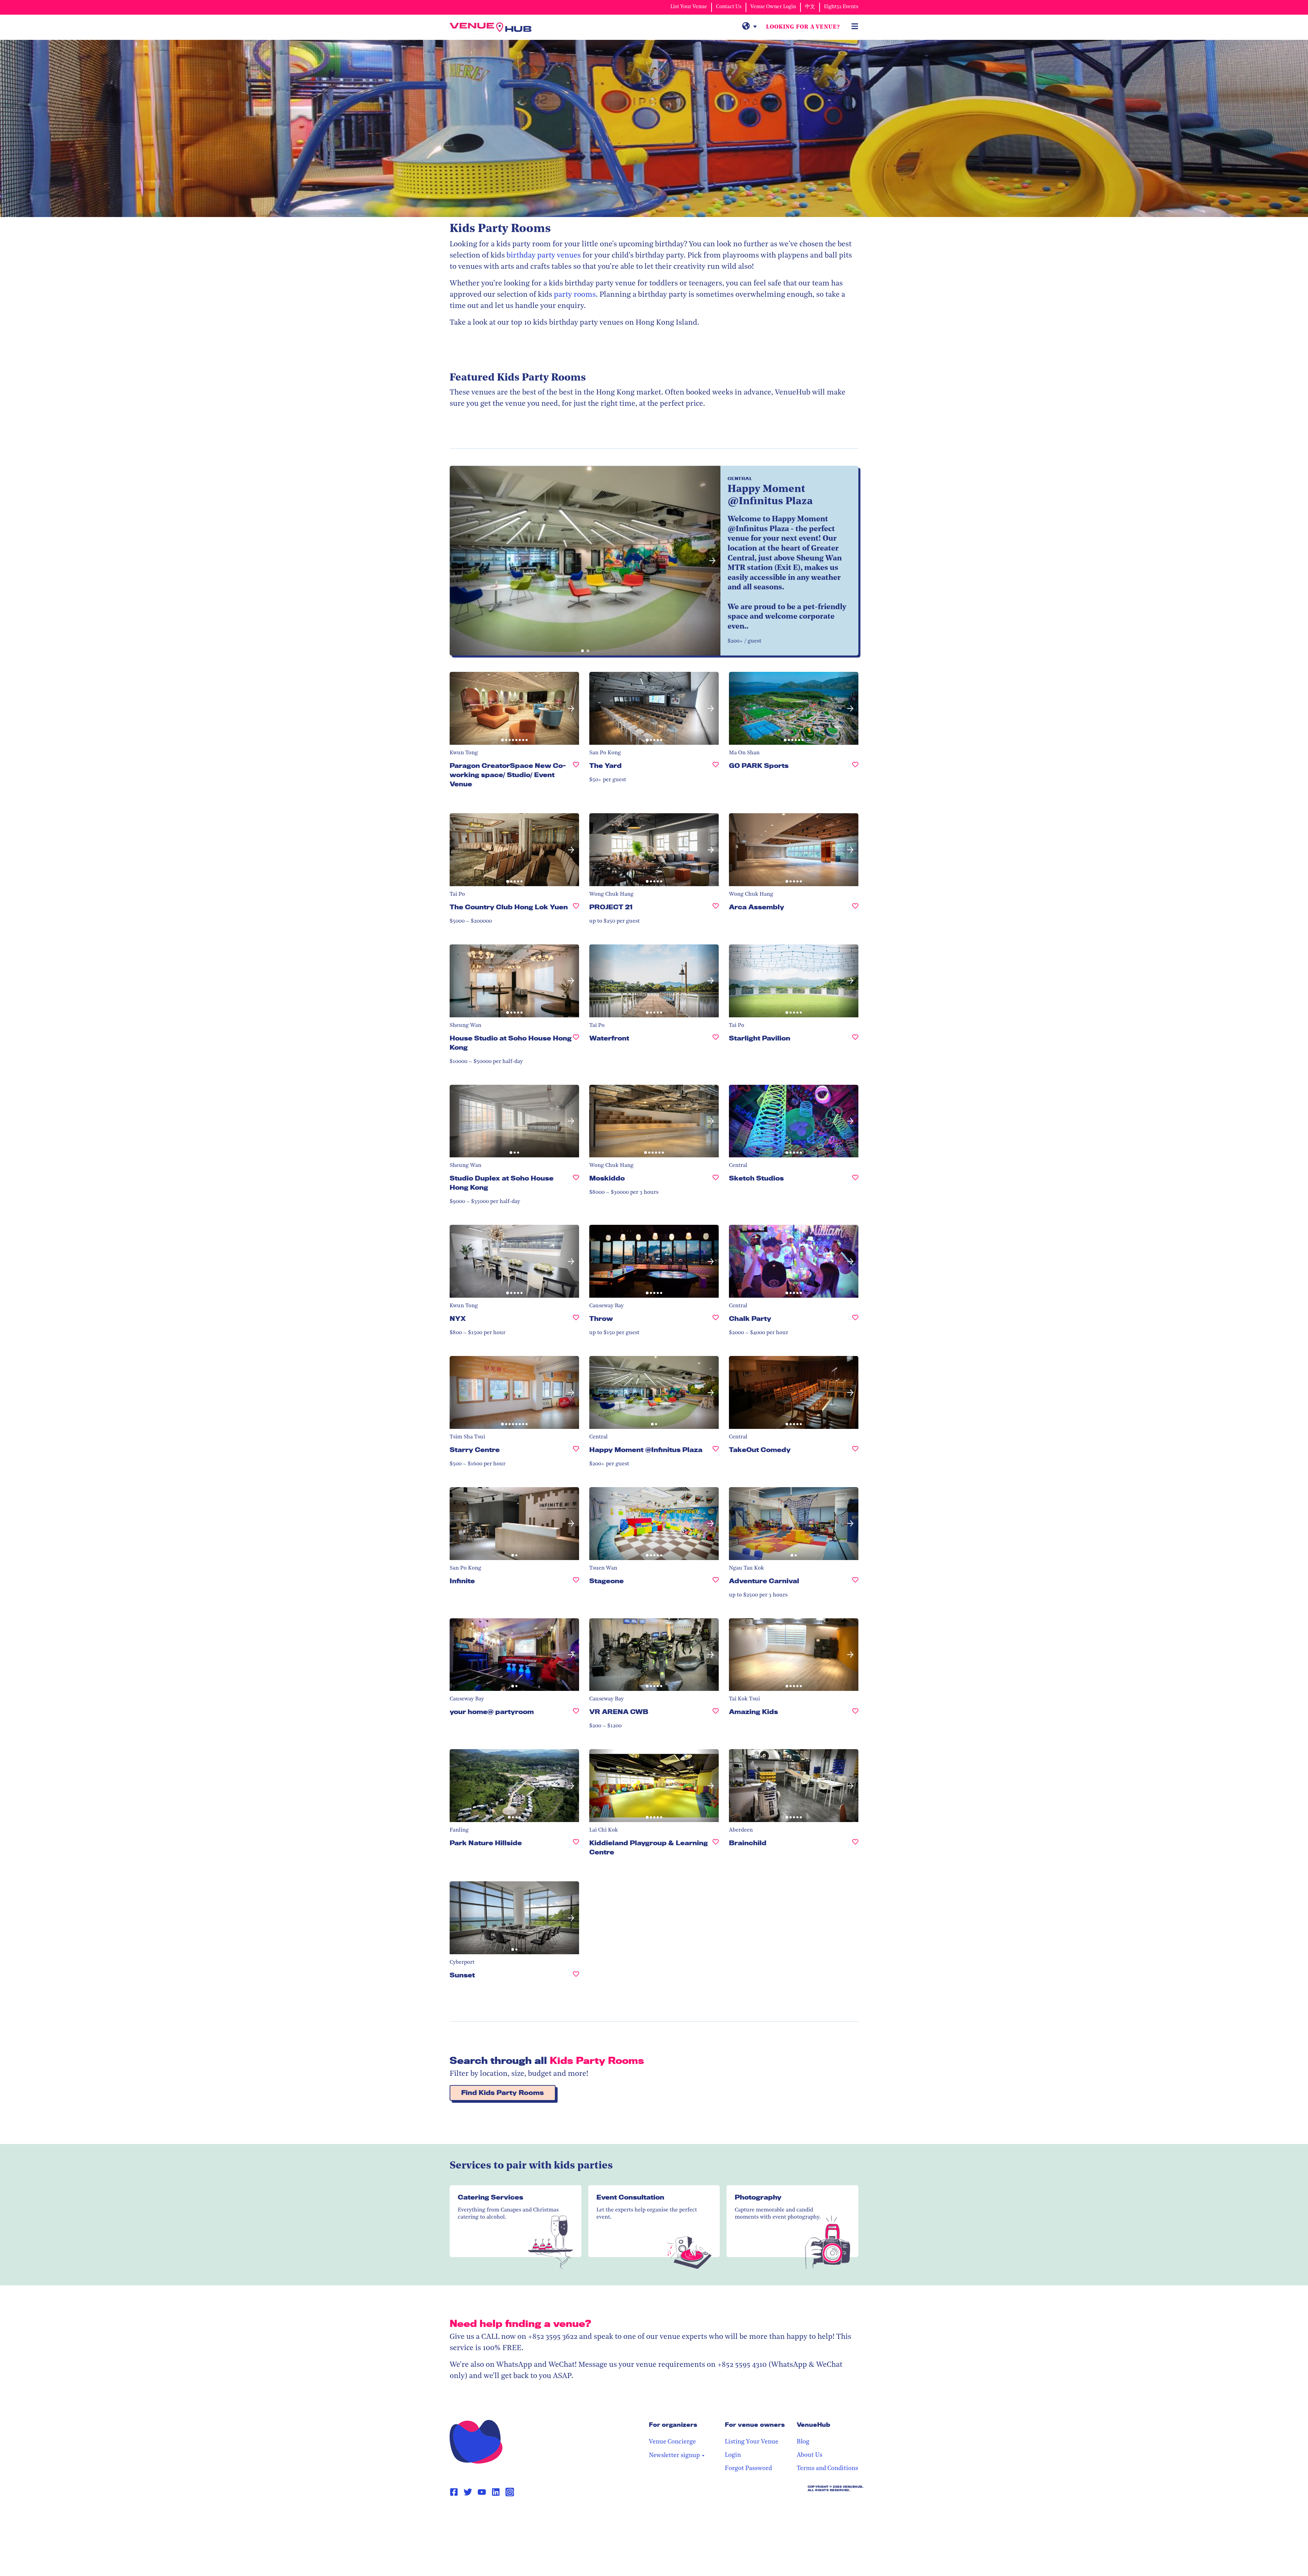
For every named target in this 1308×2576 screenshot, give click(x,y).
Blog (803, 2442)
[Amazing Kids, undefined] (855, 1715)
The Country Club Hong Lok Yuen (509, 907)
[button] (458, 561)
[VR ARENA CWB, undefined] (716, 1715)
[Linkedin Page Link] (496, 2492)
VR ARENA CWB (619, 1712)
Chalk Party (750, 1318)
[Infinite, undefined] (576, 1584)
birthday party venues (544, 256)
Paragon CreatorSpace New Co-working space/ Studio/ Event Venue (508, 775)
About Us (809, 2455)
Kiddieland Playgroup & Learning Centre (649, 1847)
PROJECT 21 (611, 907)
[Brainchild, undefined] (855, 1846)
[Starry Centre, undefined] (576, 1453)
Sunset (462, 1975)
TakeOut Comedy (760, 1450)
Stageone (606, 1581)
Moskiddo (607, 1178)
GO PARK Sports (759, 766)
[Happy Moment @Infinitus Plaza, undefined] (716, 1453)
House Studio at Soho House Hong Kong (511, 1043)
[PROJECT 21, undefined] (716, 910)
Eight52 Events (841, 7)
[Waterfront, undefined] (716, 1041)
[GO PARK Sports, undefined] (855, 768)
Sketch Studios (756, 1178)
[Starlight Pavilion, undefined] (855, 1041)
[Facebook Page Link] (454, 2492)
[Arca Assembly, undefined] (855, 910)
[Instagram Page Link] (510, 2492)
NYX (458, 1318)
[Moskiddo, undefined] (716, 1181)
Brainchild (748, 1843)
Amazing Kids (753, 1712)
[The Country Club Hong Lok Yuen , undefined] (576, 910)
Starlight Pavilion (760, 1038)
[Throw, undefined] (716, 1321)
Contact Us (729, 7)
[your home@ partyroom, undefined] (576, 1715)
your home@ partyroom (492, 1712)
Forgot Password (748, 2469)
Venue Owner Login (773, 7)
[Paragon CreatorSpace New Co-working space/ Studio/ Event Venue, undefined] (576, 778)
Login (733, 2455)
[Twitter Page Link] (468, 2492)
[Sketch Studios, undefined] (855, 1181)
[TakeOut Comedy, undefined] (855, 1453)
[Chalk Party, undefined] (855, 1321)
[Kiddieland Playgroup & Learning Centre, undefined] (716, 1850)
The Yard (605, 766)
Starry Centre (475, 1450)
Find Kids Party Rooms (503, 2093)
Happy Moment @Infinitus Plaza (646, 1450)
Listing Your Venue (752, 2442)
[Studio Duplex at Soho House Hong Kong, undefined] (576, 1186)
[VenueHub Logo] (490, 27)
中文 (810, 7)
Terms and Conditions (827, 2469)
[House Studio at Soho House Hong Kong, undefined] (576, 1046)
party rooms (575, 295)
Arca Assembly (757, 907)
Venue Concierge (672, 2442)
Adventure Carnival (764, 1581)
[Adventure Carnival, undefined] (855, 1584)
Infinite (462, 1581)
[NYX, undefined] (576, 1321)
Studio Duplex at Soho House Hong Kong (502, 1183)
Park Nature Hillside (486, 1843)
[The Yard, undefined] (716, 768)
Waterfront (609, 1038)
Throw (601, 1318)
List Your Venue (689, 7)
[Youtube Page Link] (482, 2492)
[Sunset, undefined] (576, 1978)
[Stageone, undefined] (716, 1584)
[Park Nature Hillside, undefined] (576, 1846)
